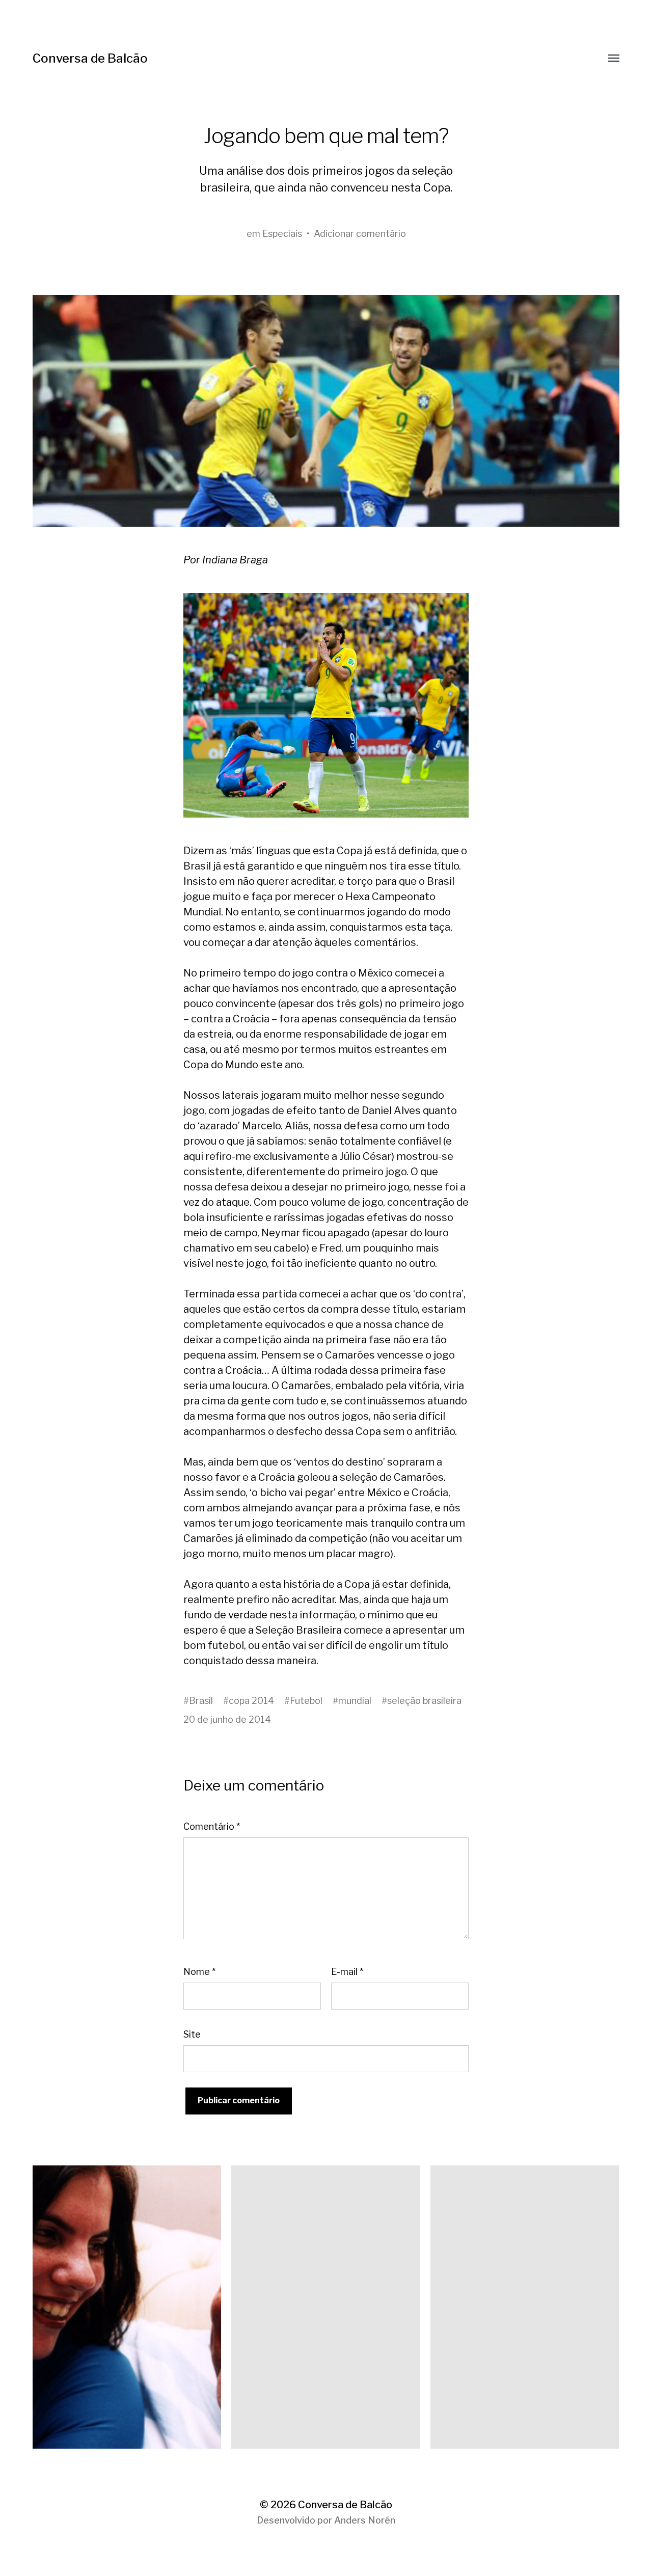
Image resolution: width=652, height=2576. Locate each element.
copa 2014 (251, 1701)
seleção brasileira (424, 1701)
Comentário (212, 1826)
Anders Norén (365, 2520)
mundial (355, 1701)
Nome (199, 1972)
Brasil (201, 1701)
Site (192, 2034)
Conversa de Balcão (90, 58)
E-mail (347, 1972)
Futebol (306, 1701)
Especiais (282, 234)
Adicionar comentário (360, 234)
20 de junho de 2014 (227, 1719)
